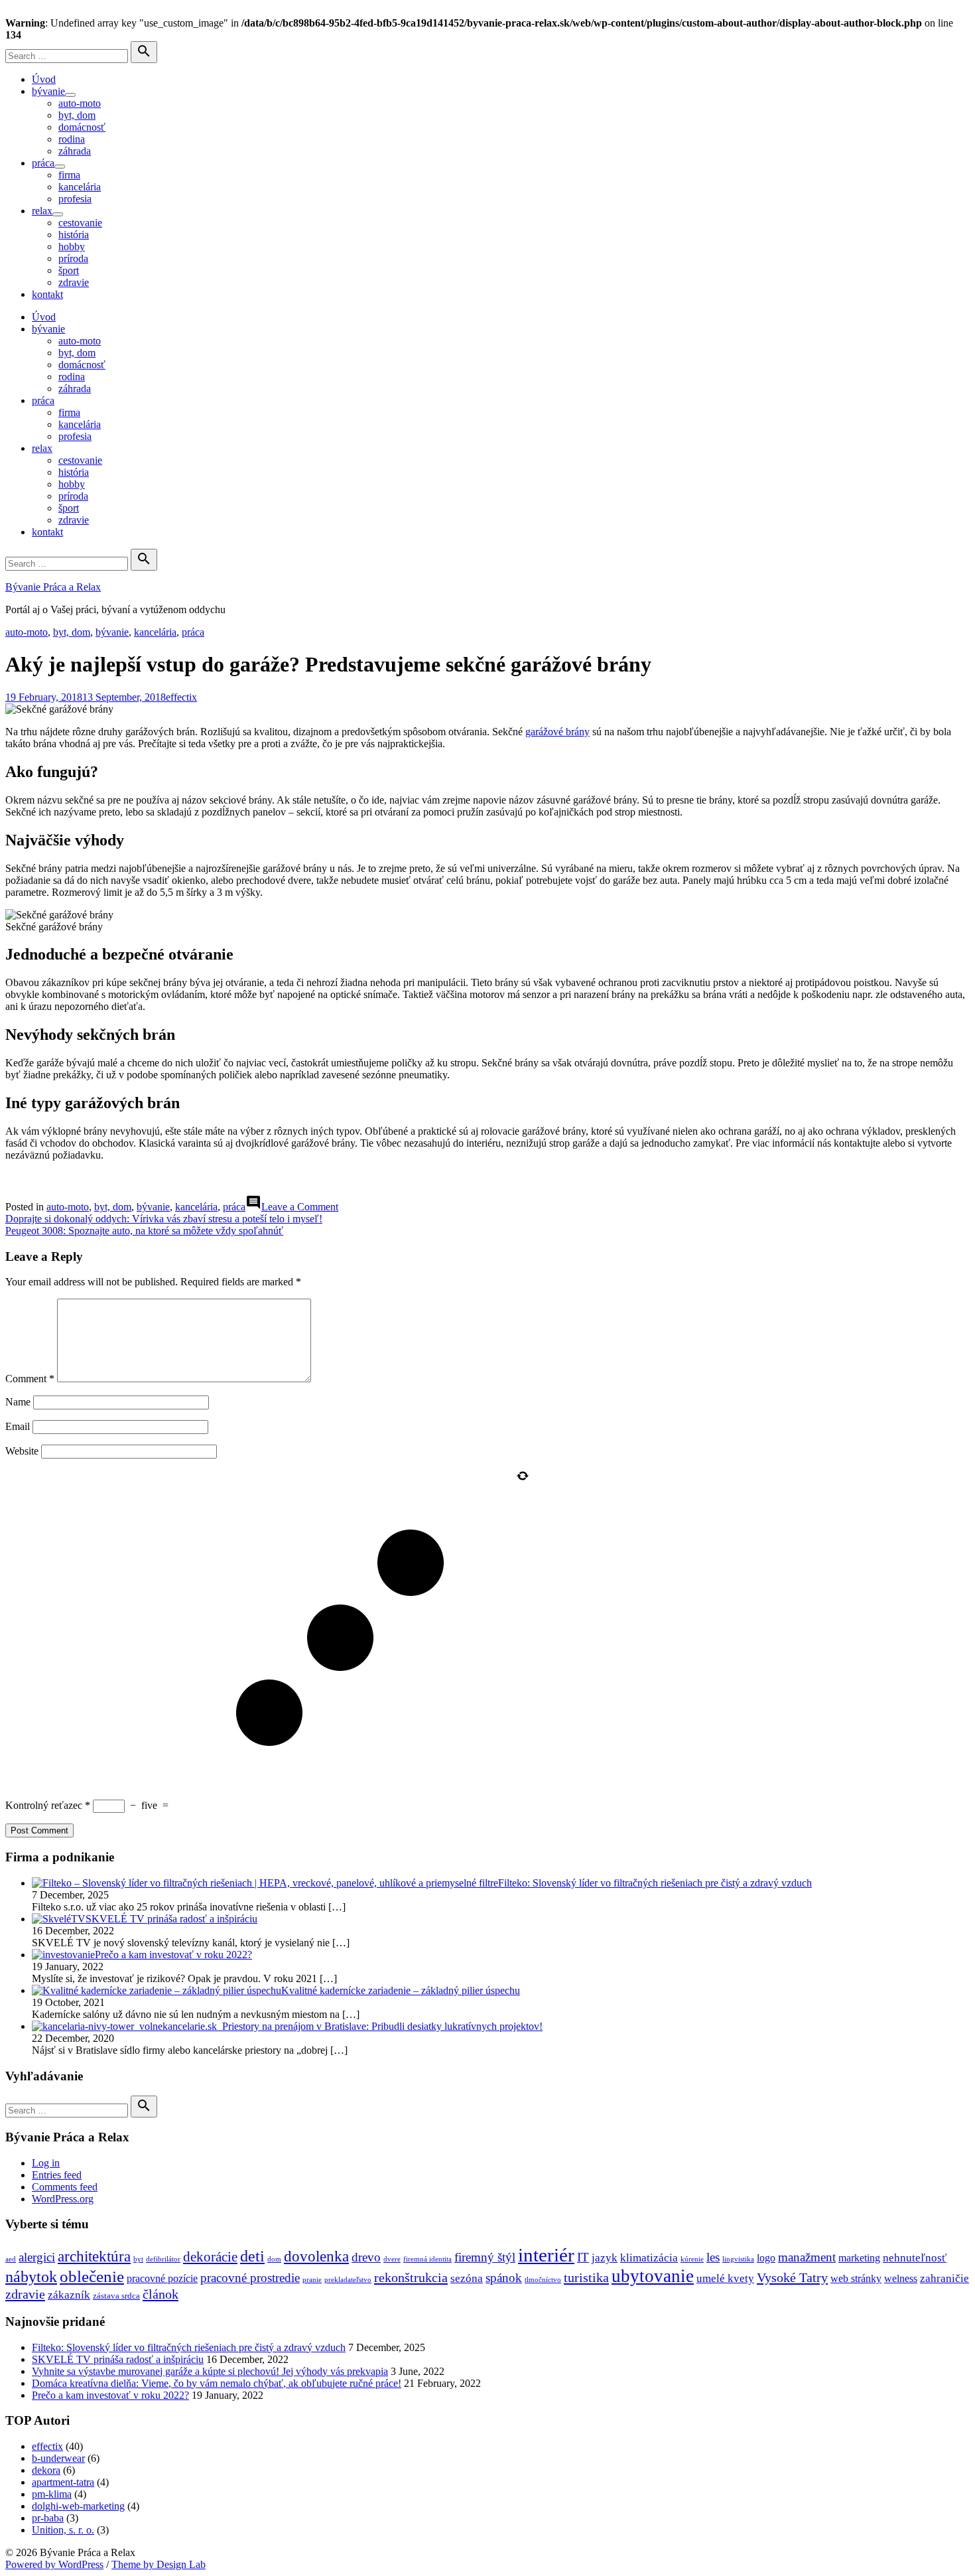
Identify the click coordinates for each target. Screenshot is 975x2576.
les (713, 2257)
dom (274, 2259)
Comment (30, 1379)
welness (901, 2278)
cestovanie (80, 223)
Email (18, 1426)
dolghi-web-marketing (78, 2506)
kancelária (80, 187)
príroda (73, 258)
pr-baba (48, 2518)
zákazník (69, 2295)
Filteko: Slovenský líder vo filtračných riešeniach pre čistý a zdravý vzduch (189, 2347)
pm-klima (52, 2494)
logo (766, 2258)
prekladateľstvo (348, 2280)
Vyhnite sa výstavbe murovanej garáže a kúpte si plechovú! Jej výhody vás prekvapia (210, 2371)
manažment (807, 2257)
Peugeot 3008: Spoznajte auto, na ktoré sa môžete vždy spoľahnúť (144, 1231)
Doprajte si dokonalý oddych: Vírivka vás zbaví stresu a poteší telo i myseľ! (164, 1219)
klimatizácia (649, 2257)
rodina (72, 139)
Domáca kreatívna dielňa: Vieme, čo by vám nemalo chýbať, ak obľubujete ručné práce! (217, 2383)
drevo (366, 2257)
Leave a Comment (300, 1207)
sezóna (467, 2278)
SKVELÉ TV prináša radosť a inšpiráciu (118, 2359)
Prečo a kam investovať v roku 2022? (110, 2395)
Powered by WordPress (54, 2564)
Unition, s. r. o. (63, 2530)
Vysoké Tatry (792, 2277)
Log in (46, 2163)
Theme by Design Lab (159, 2564)
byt (138, 2259)
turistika (586, 2277)
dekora (46, 2470)
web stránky (856, 2278)
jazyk (605, 2257)
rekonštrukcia (411, 2277)
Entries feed (57, 2175)
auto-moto (80, 103)
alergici (37, 2257)
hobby (72, 247)
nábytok (31, 2276)
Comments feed (65, 2187)
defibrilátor (163, 2259)
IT (583, 2257)
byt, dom (77, 115)
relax (42, 211)
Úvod (44, 79)
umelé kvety (725, 2278)
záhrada (75, 151)
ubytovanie (653, 2276)
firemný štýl (485, 2257)
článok (161, 2294)
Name (18, 1402)
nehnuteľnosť (915, 2257)
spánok (504, 2278)
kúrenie (692, 2259)
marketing (859, 2258)
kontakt (47, 294)
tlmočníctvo (543, 2280)
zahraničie (944, 2278)
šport (69, 270)
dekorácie (210, 2257)
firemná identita (427, 2259)
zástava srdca (116, 2296)
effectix (181, 697)
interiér (546, 2255)
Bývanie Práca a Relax (53, 587)
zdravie (74, 282)
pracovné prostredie (250, 2278)
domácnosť (82, 127)
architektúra (94, 2256)
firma (69, 175)
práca (43, 163)
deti (252, 2256)
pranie (312, 2280)
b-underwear (58, 2458)
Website (22, 1451)
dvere (392, 2259)
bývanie (48, 91)
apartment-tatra (63, 2482)
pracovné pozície (162, 2278)
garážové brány (557, 732)
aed (11, 2259)
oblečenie (92, 2276)
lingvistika (738, 2259)
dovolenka (316, 2256)
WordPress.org (63, 2199)
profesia (75, 199)
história (74, 235)
